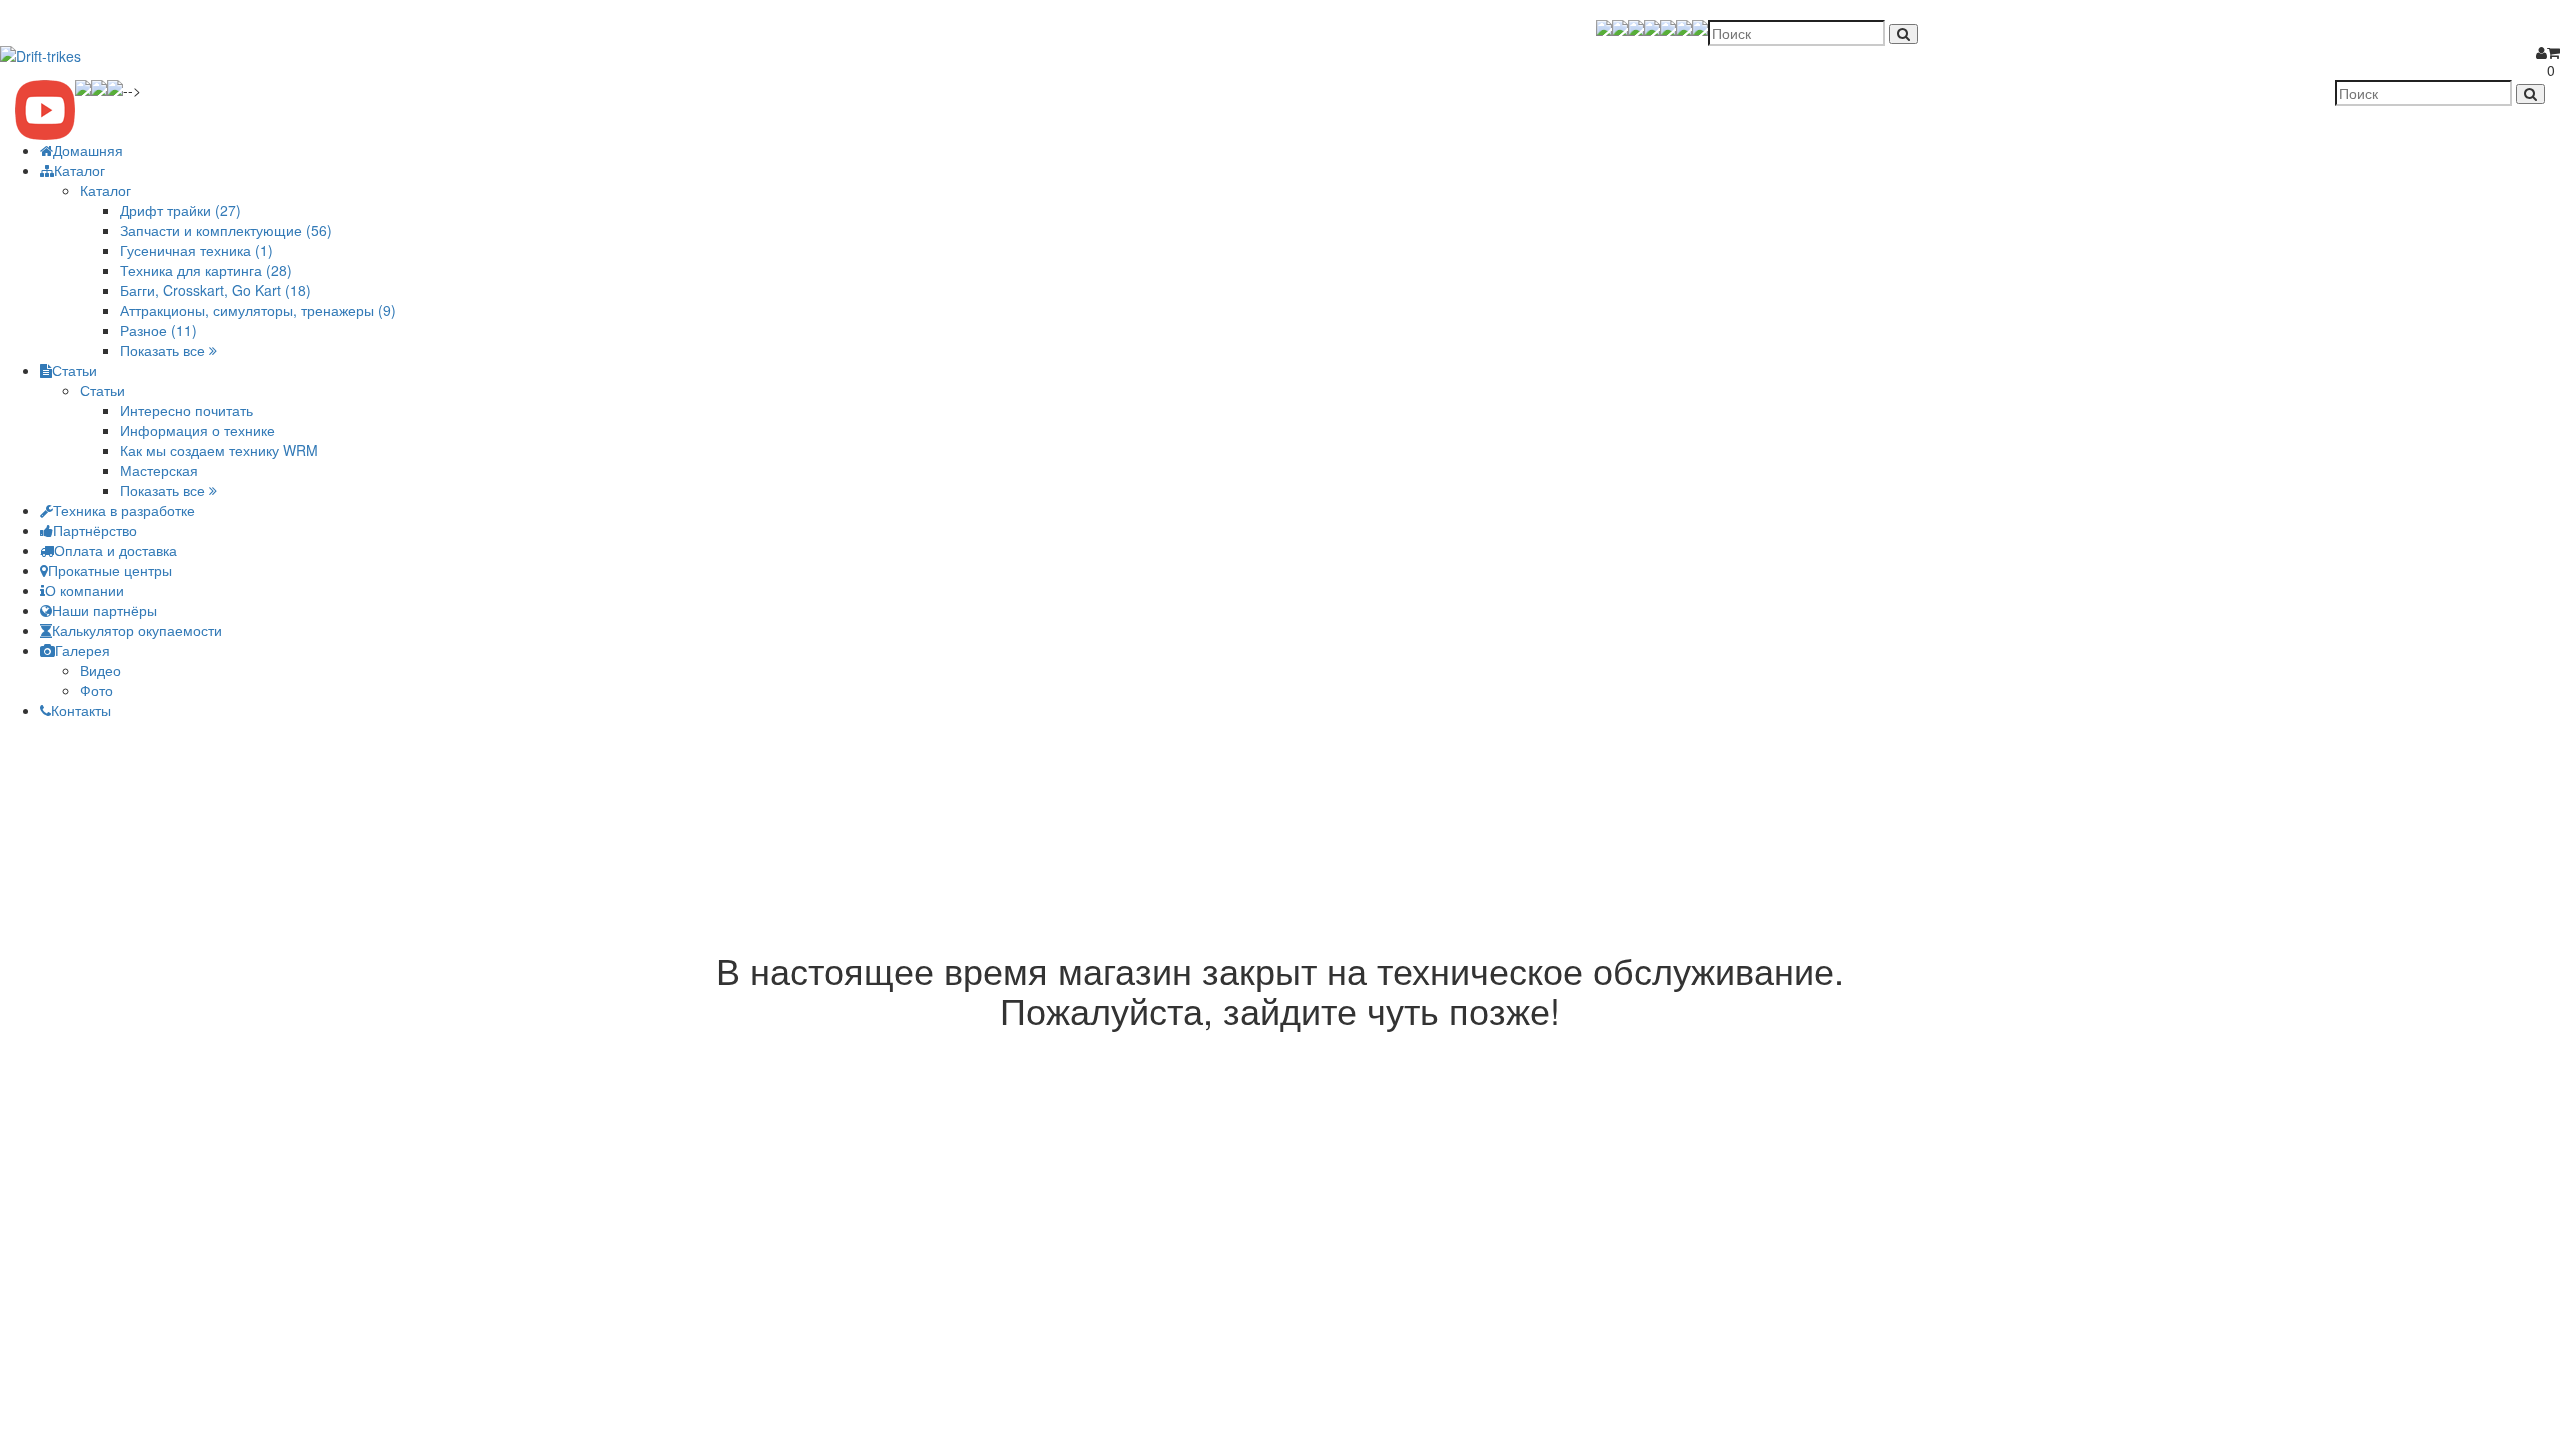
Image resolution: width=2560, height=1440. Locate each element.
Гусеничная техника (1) (196, 250)
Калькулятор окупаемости (137, 630)
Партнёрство (95, 530)
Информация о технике (197, 430)
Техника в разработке (124, 510)
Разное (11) (158, 330)
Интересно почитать (186, 410)
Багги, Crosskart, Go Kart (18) (215, 290)
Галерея (82, 650)
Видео (100, 670)
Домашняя (88, 150)
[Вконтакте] (1668, 28)
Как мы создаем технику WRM (219, 450)
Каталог (79, 170)
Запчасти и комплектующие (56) (226, 230)
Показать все (164, 350)
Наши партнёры (104, 610)
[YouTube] (1620, 28)
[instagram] (1684, 28)
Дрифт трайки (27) (180, 210)
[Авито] (1700, 28)
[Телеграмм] (1636, 28)
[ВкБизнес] (1652, 28)
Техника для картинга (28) (206, 270)
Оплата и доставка (115, 550)
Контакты (81, 710)
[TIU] (1604, 28)
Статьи (74, 370)
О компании (84, 590)
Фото (96, 690)
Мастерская (159, 470)
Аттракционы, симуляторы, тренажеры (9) (258, 310)
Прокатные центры (110, 570)
